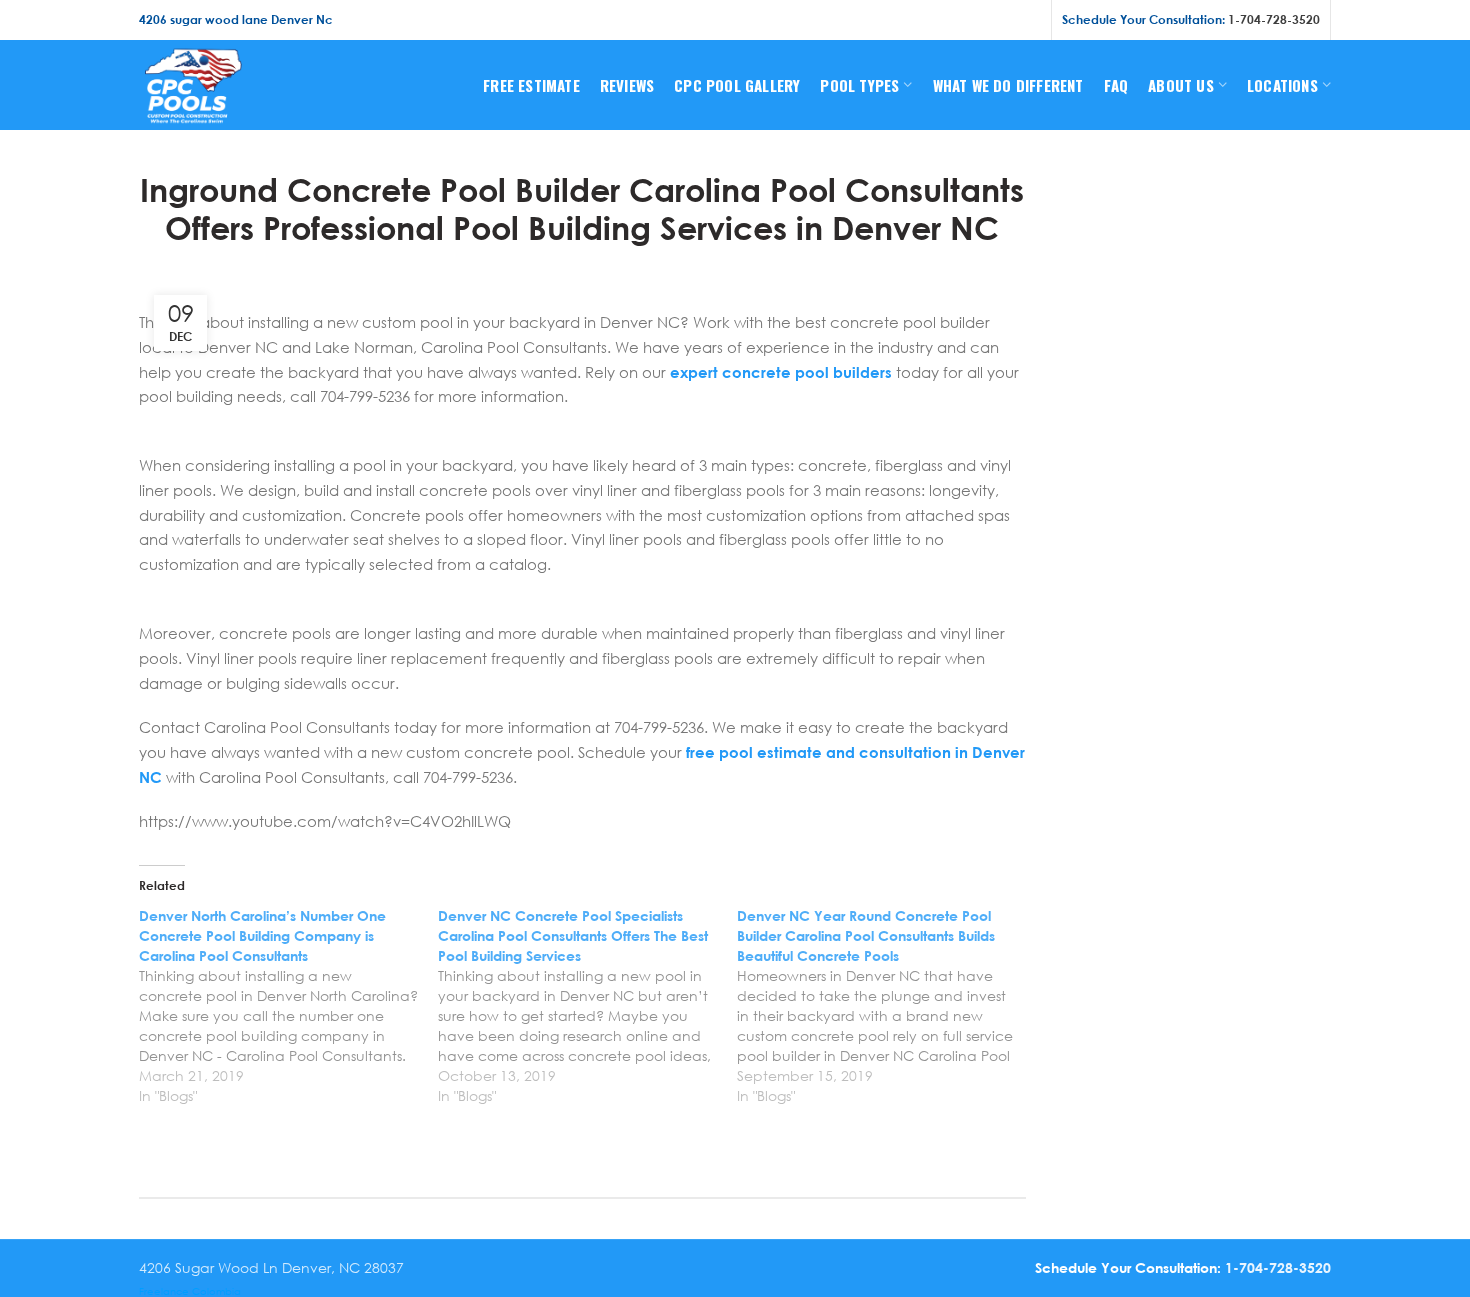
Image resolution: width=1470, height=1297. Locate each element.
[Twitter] (952, 20)
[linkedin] (1003, 20)
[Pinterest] (978, 20)
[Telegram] (1028, 20)
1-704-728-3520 (1274, 19)
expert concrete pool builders (781, 372)
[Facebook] (928, 20)
